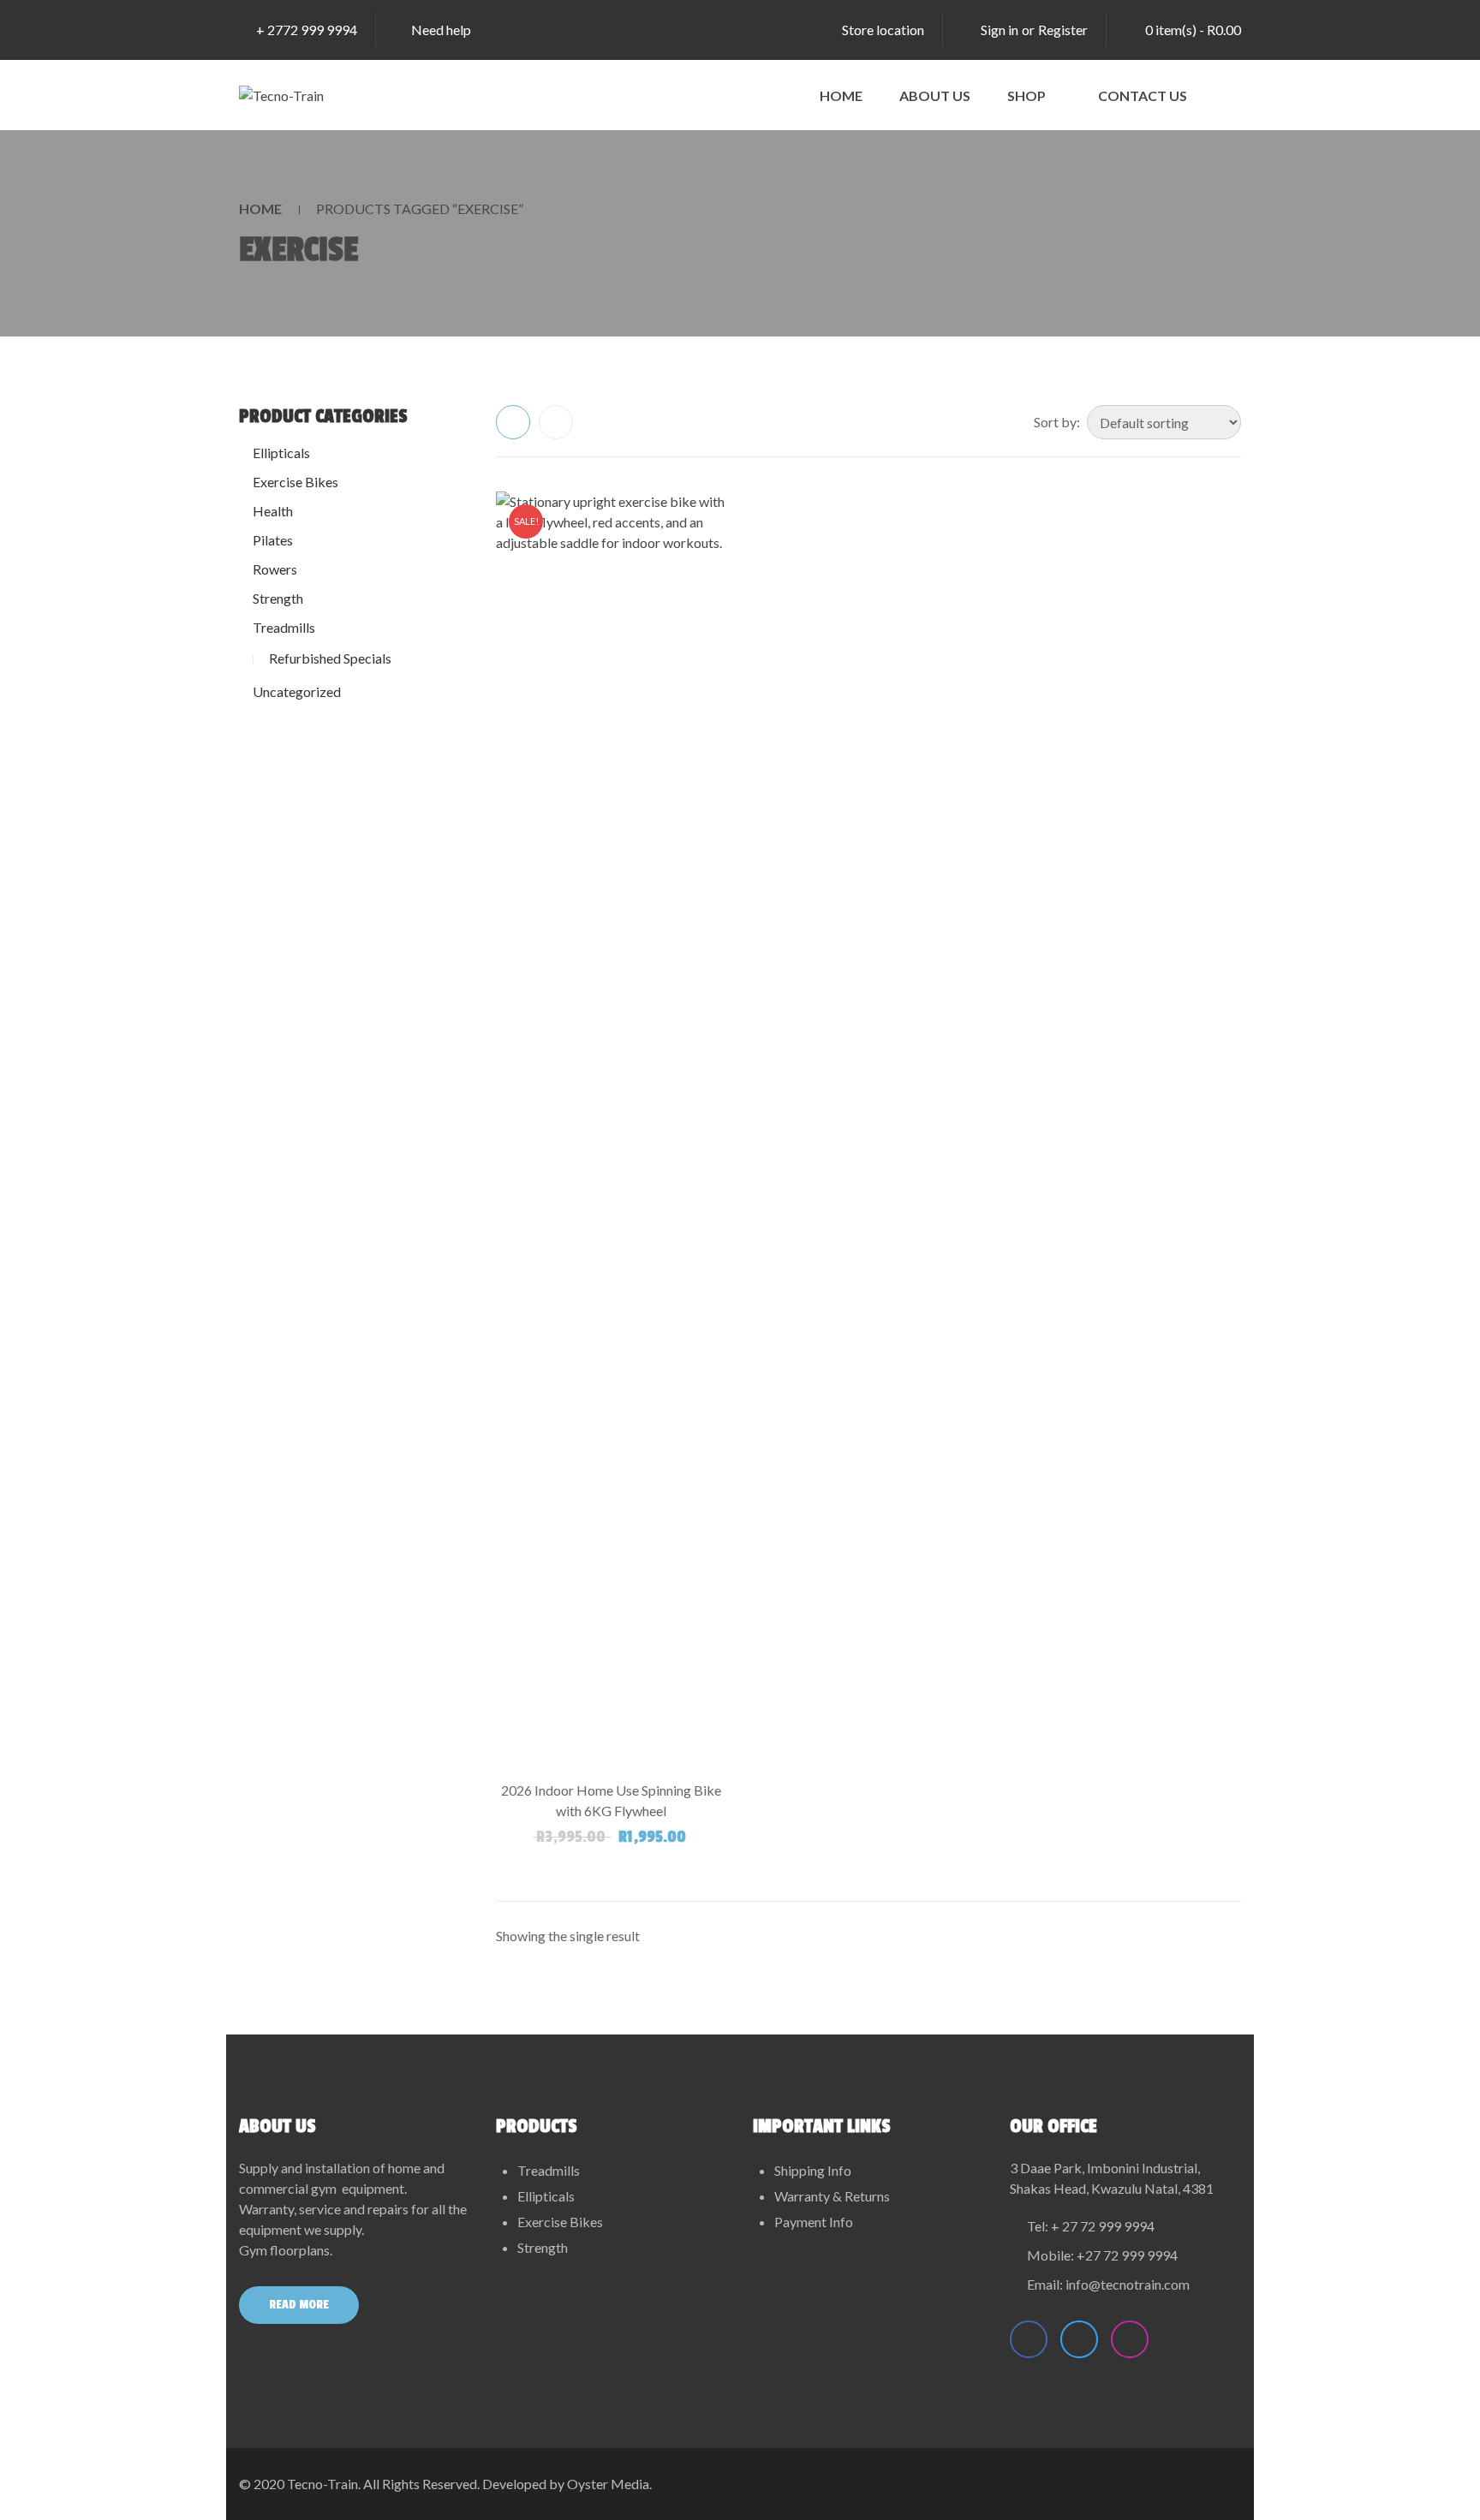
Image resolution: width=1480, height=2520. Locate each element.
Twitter (1079, 2339)
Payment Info (814, 2222)
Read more (299, 2305)
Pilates (273, 540)
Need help (441, 30)
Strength (278, 598)
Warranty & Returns (832, 2196)
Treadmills (284, 627)
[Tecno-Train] (281, 95)
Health (273, 511)
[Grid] (513, 422)
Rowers (275, 569)
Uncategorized (297, 691)
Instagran (1130, 2339)
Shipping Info (813, 2170)
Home (260, 209)
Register (1063, 30)
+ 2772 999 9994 (307, 30)
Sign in (1000, 30)
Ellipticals (281, 453)
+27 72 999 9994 (1127, 2255)
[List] (556, 422)
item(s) (1193, 30)
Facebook (1029, 2339)
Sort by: (1057, 422)
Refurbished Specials (330, 658)
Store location (883, 30)
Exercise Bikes (295, 482)
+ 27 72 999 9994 (1103, 2226)
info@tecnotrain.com (1128, 2284)
